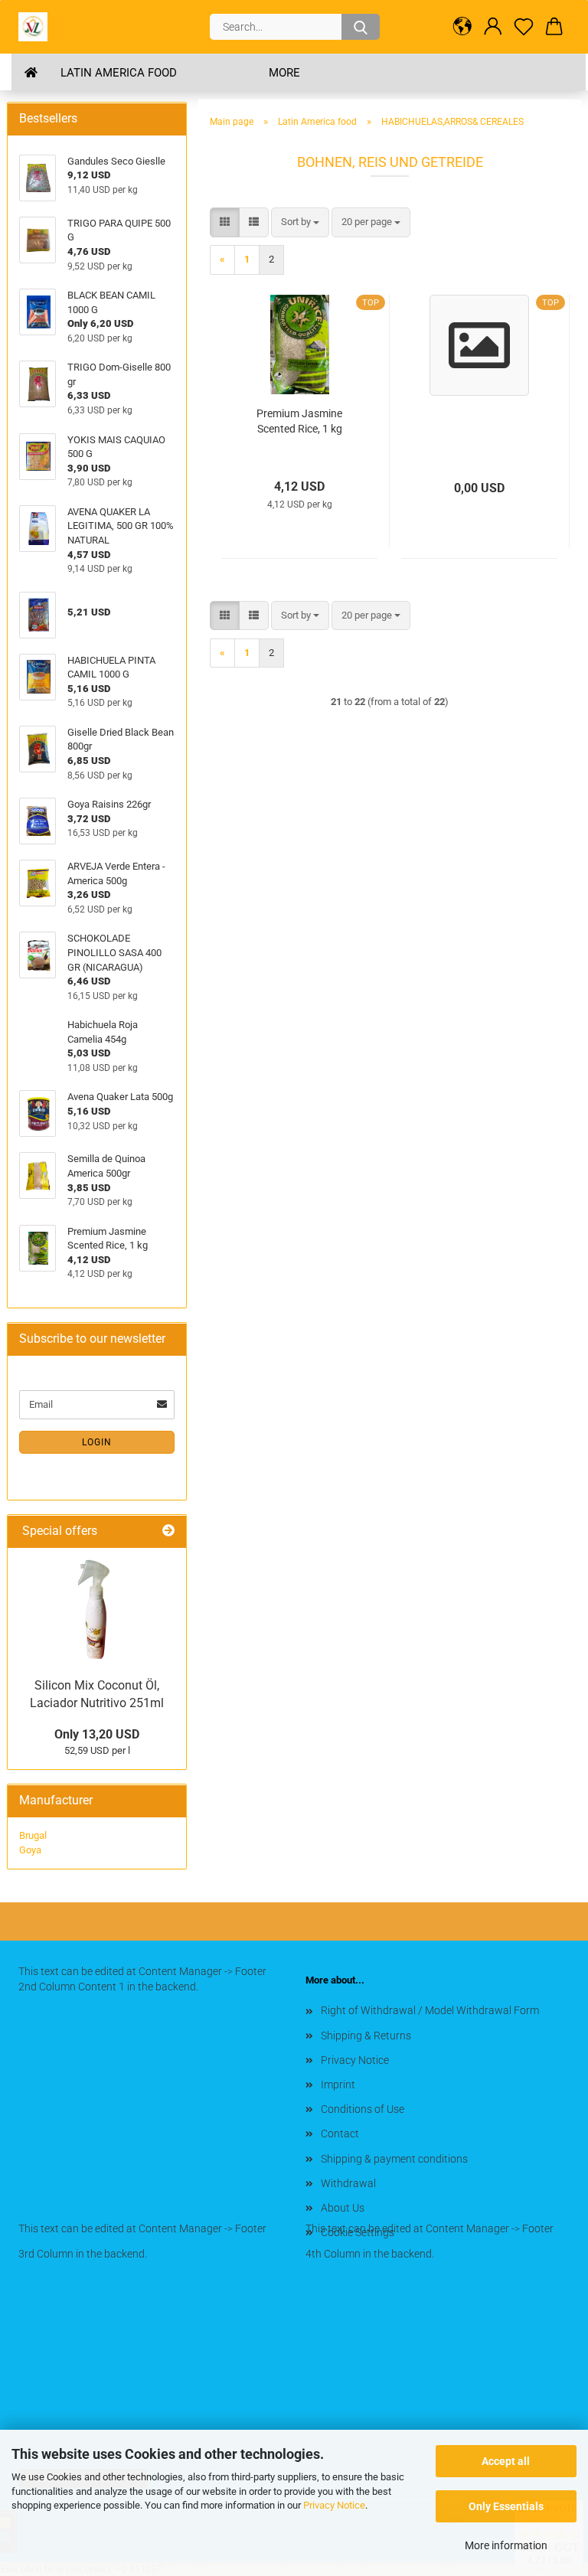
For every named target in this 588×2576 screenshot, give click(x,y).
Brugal (33, 1835)
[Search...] (361, 27)
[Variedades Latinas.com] (39, 27)
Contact (340, 2134)
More (284, 73)
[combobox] (300, 222)
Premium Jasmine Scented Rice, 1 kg (299, 421)
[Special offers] (168, 1531)
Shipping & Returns (366, 2036)
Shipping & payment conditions (394, 2159)
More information (506, 2545)
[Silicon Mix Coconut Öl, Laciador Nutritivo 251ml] (97, 1609)
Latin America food (119, 73)
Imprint (338, 2085)
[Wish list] (524, 27)
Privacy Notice (334, 2505)
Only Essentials (506, 2506)
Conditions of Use (363, 2109)
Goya (30, 1850)
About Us (343, 2208)
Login (97, 1442)
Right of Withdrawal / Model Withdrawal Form (430, 2010)
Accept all (506, 2461)
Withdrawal (348, 2183)
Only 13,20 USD (97, 1734)
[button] (462, 27)
